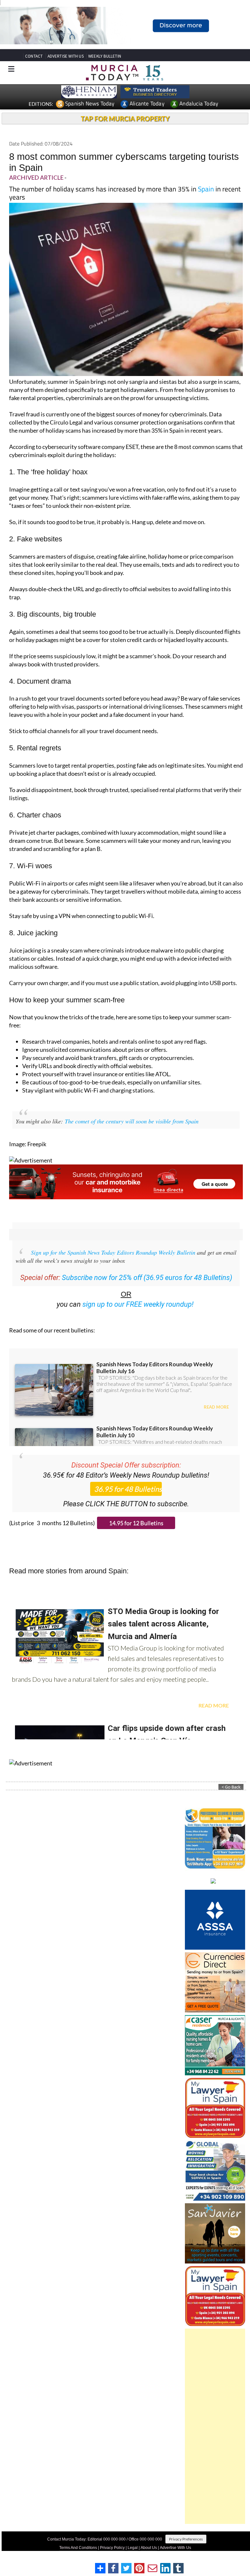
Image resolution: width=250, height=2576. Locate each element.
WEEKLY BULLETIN (105, 56)
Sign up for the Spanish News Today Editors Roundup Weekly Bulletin (113, 1252)
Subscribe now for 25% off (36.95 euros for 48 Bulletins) (147, 1278)
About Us (149, 2548)
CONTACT (34, 56)
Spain (206, 189)
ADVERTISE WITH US (66, 56)
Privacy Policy (112, 2548)
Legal (133, 2548)
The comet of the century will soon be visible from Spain (132, 1121)
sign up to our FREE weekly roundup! (138, 1304)
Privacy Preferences (186, 2539)
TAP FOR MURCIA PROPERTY (125, 118)
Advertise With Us (175, 2548)
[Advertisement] (215, 2426)
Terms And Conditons (78, 2548)
